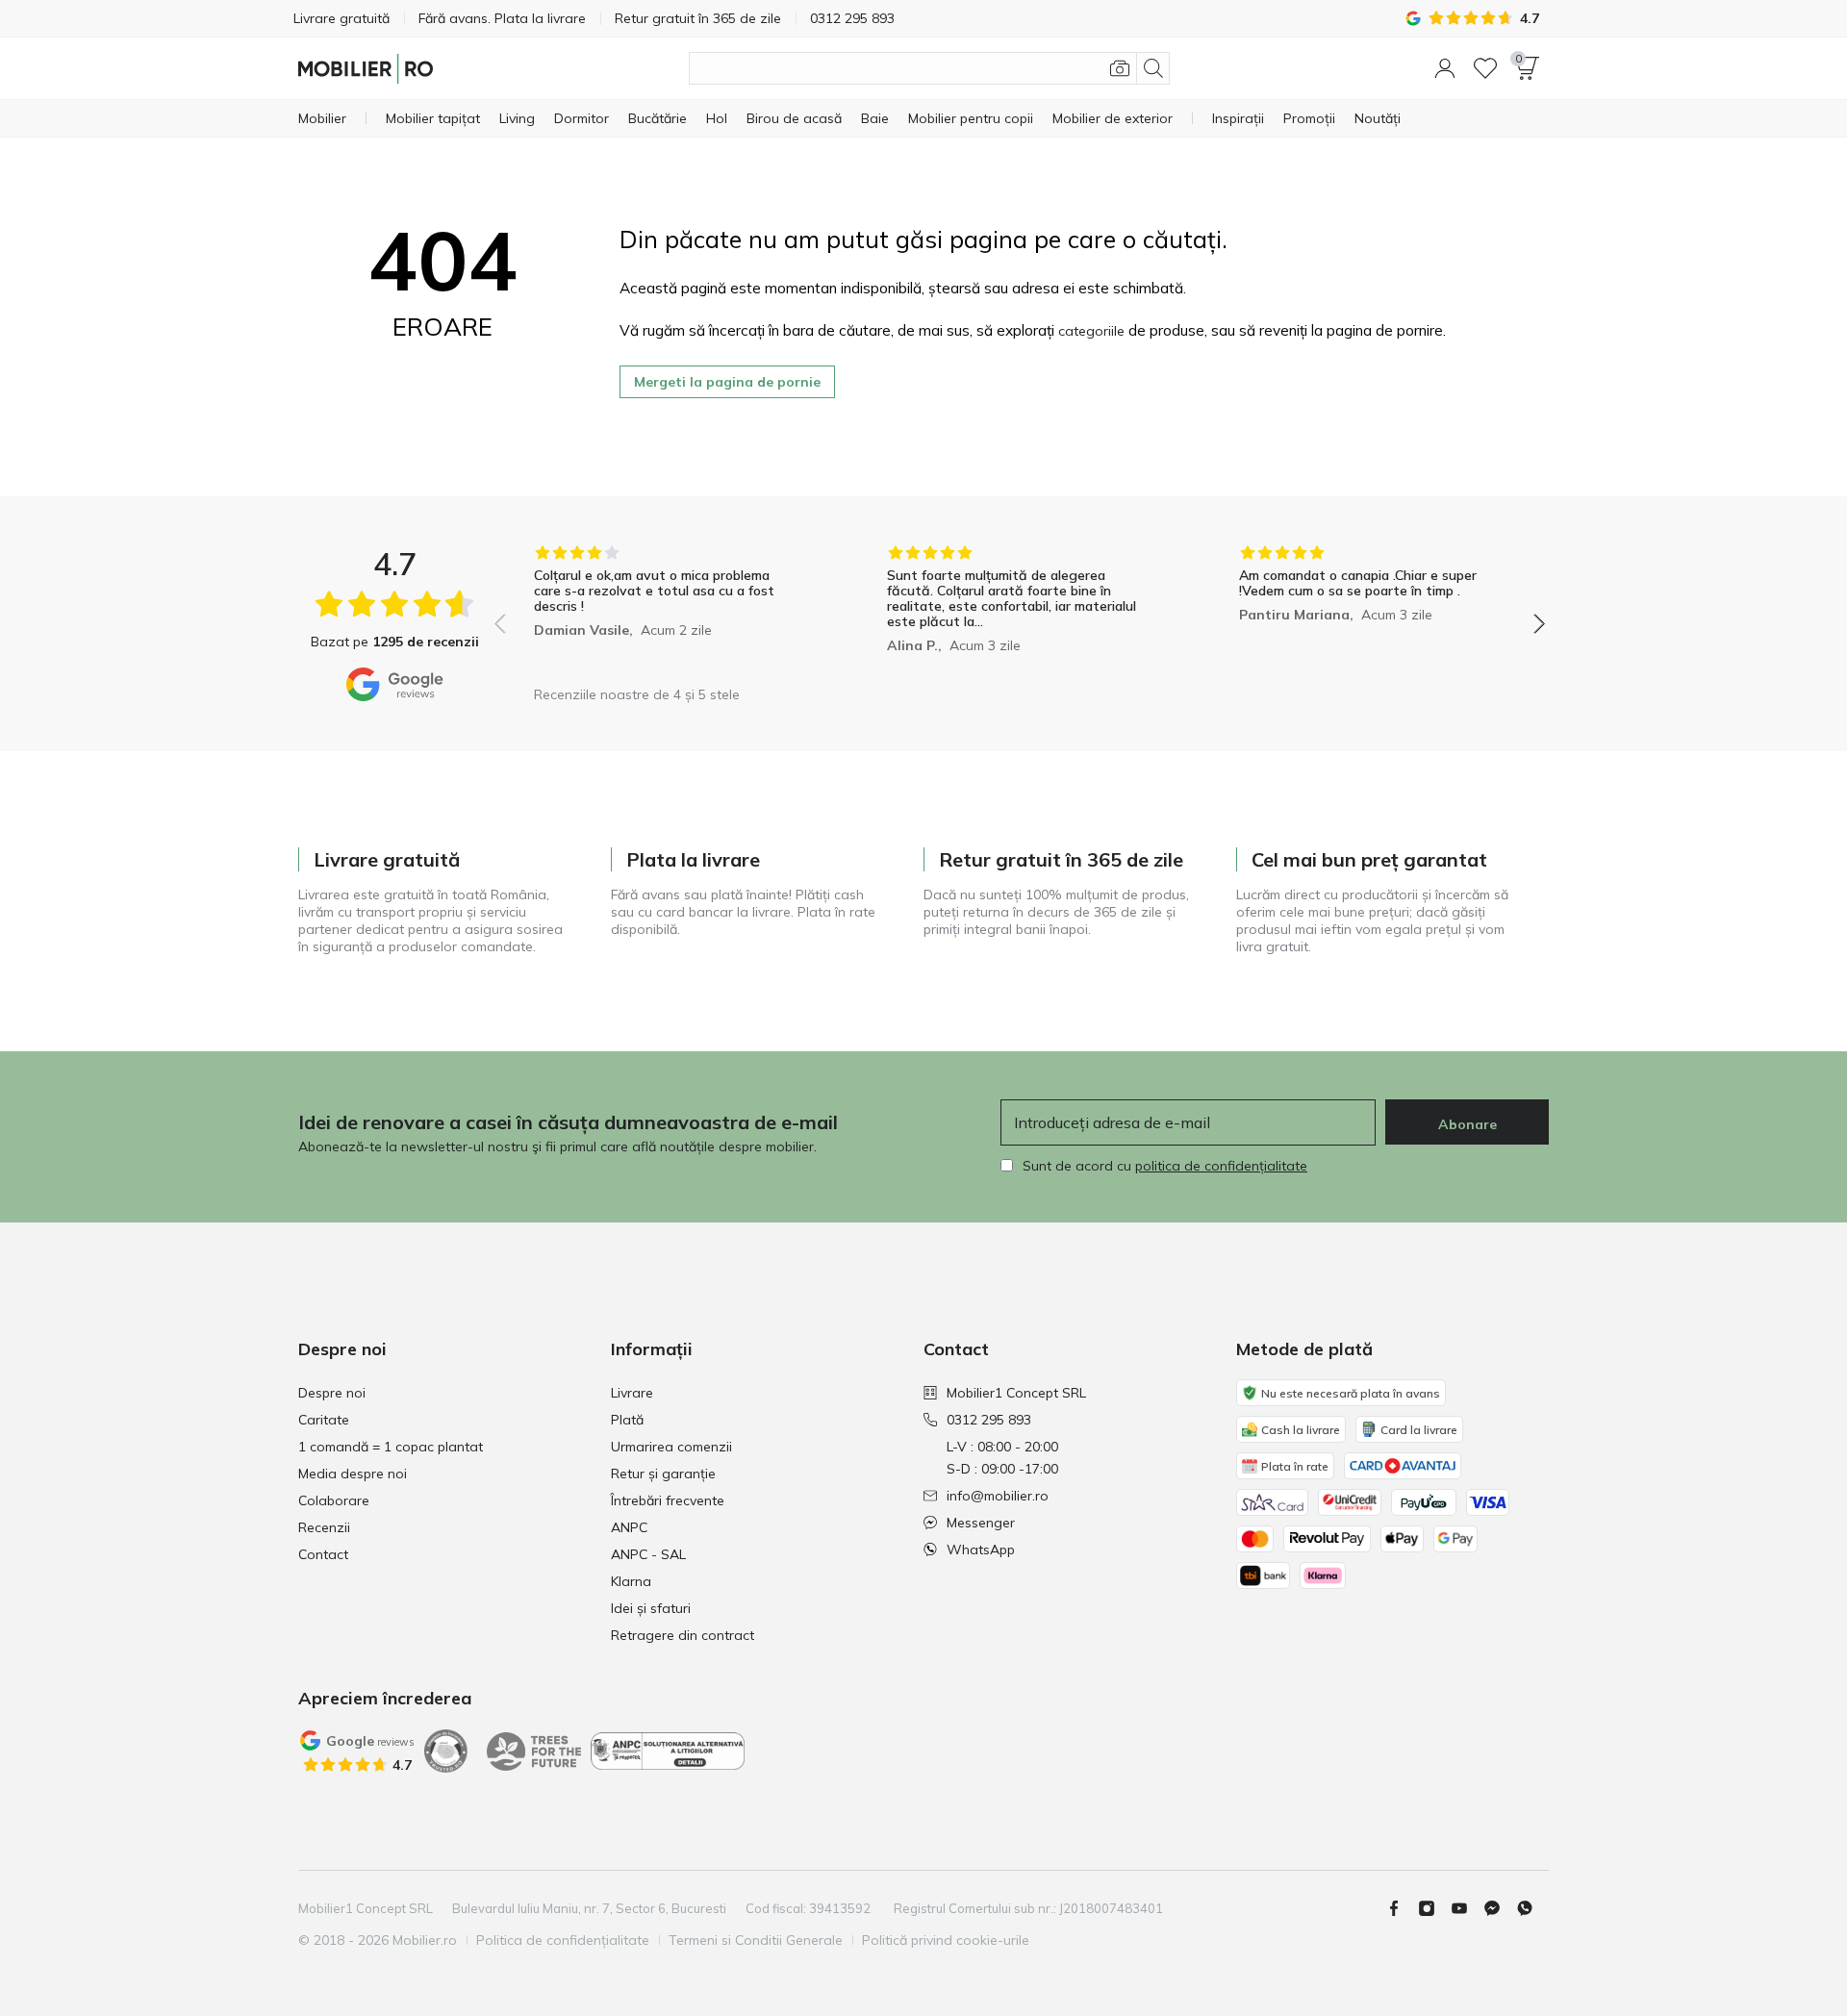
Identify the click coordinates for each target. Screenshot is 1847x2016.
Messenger (981, 1523)
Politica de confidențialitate (563, 1940)
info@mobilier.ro (998, 1496)
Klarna (631, 1581)
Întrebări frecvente (668, 1500)
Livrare (632, 1393)
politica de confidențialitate (1221, 1166)
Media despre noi (353, 1474)
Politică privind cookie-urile (946, 1940)
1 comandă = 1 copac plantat (391, 1447)
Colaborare (334, 1500)
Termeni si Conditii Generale (756, 1940)
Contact (323, 1554)
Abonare (1467, 1124)
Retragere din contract (683, 1635)
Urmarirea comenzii (671, 1447)
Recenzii (324, 1527)
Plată (627, 1420)
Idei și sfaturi (651, 1608)
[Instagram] (1434, 1908)
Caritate (324, 1420)
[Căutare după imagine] (1120, 68)
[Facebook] (1402, 1908)
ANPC (629, 1527)
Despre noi (332, 1393)
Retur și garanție (663, 1474)
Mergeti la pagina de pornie (727, 382)
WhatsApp (981, 1550)
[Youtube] (1467, 1908)
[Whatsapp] (1532, 1908)
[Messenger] (1500, 1908)
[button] (1445, 68)
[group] (667, 610)
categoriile (1091, 331)
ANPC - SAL (648, 1554)
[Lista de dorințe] (1485, 68)
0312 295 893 (989, 1420)
